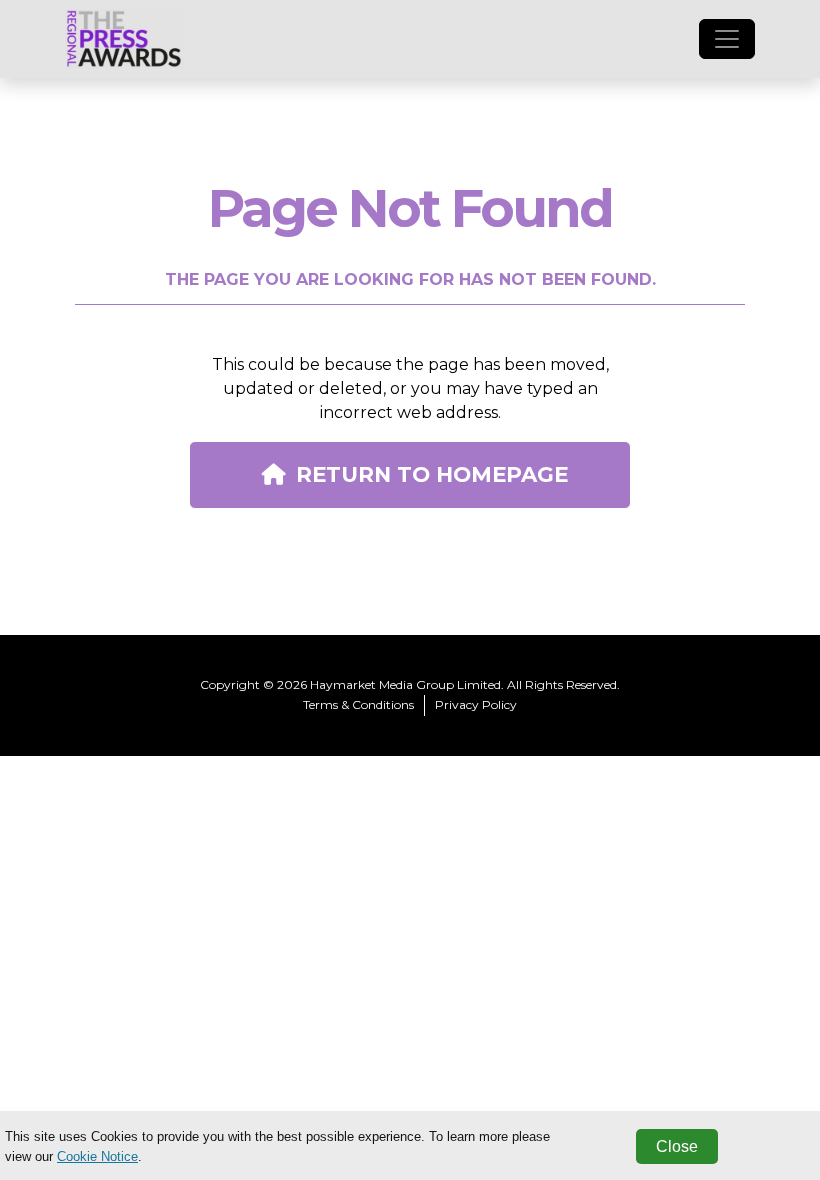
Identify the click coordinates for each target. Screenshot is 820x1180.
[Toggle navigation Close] (727, 39)
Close (677, 1146)
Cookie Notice (97, 1156)
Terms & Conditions (358, 704)
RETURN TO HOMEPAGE (432, 474)
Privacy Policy (476, 704)
